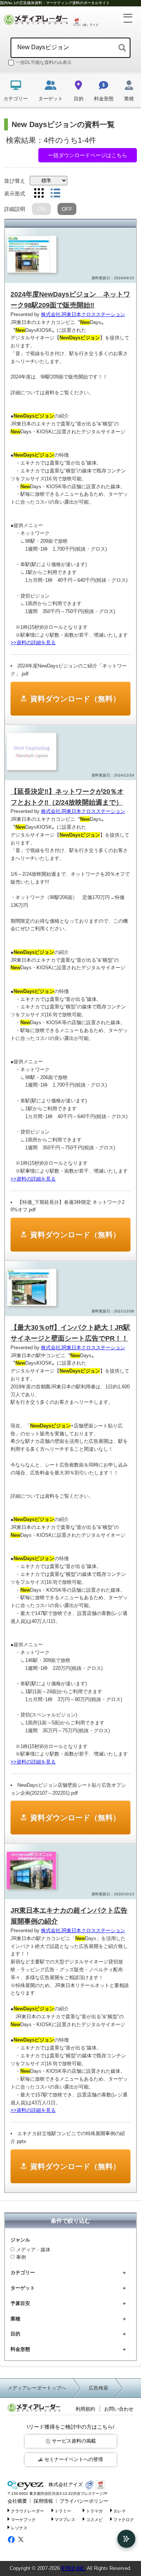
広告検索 (99, 2388)
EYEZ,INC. (74, 2568)
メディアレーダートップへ (37, 2388)
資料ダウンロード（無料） (75, 699)
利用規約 (85, 2409)
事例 (21, 2257)
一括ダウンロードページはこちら (88, 155)
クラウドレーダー (27, 2511)
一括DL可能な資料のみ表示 (44, 62)
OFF (67, 209)
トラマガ (94, 2511)
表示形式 (15, 194)
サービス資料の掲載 (74, 2441)
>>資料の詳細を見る (33, 642)
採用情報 (43, 2501)
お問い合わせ (119, 2409)
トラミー (63, 2511)
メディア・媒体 (33, 2250)
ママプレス (65, 2519)
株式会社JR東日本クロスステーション (83, 314)
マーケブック (23, 2519)
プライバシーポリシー (84, 2501)
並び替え (15, 181)
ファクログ (124, 2519)
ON (42, 209)
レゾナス (19, 2528)
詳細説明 (15, 209)
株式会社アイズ (65, 2484)
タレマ (119, 2511)
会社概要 (17, 2501)
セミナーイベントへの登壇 (74, 2459)
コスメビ (94, 2519)
